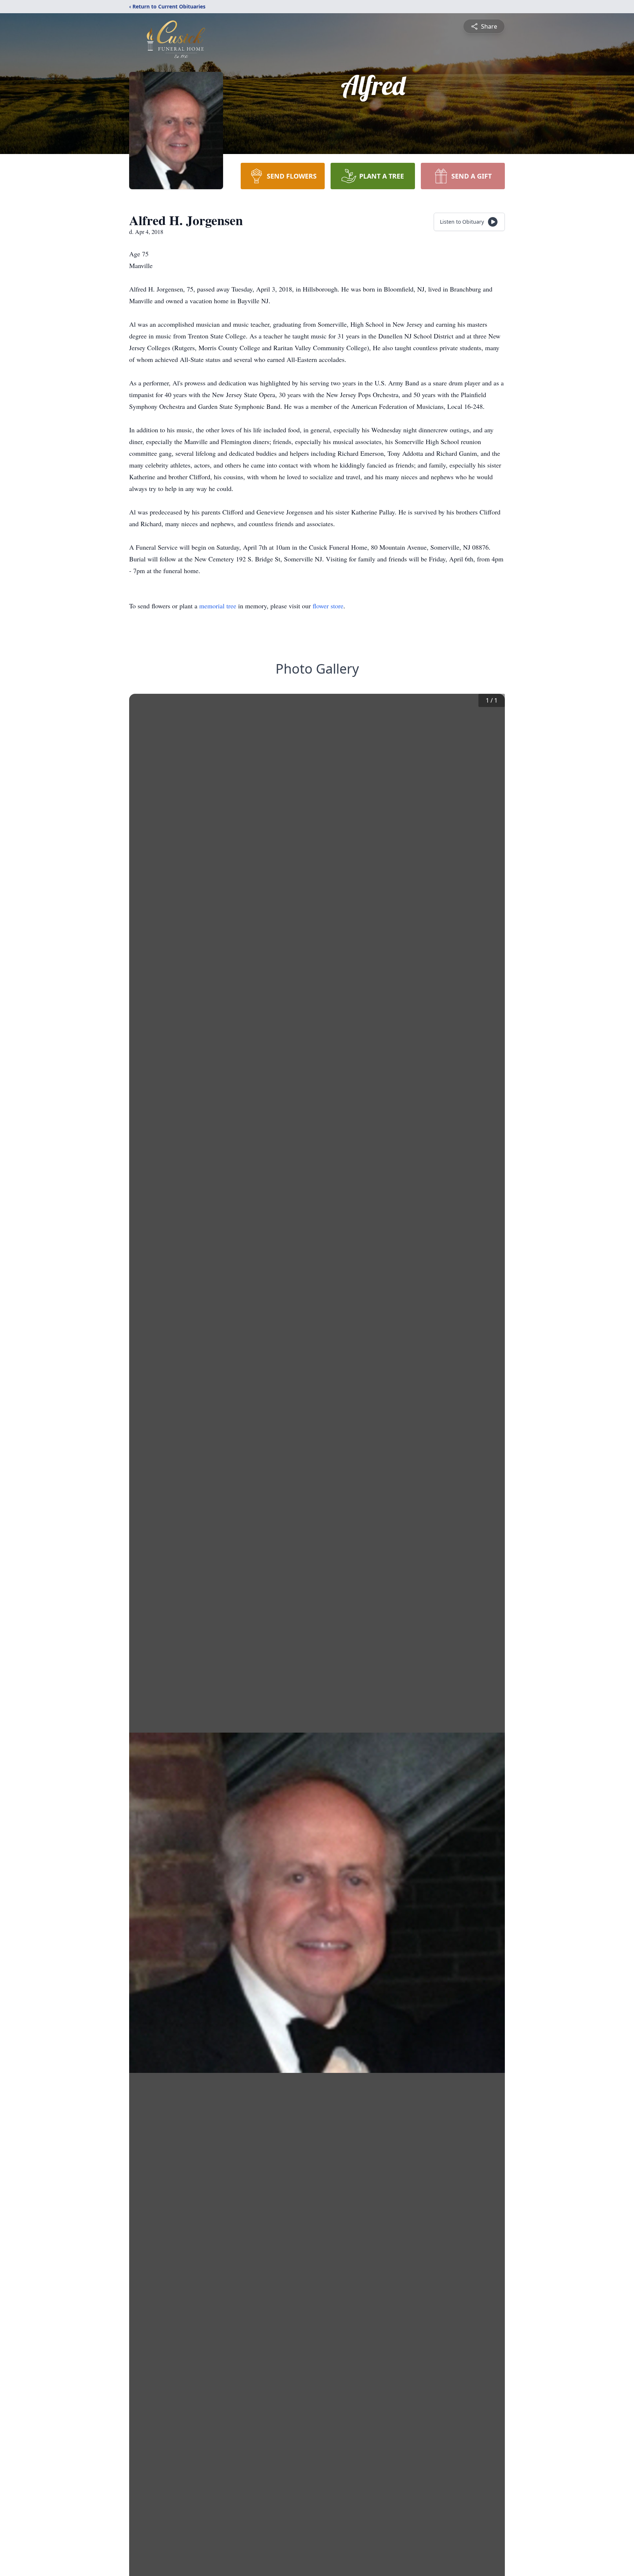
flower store (328, 606)
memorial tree (218, 606)
